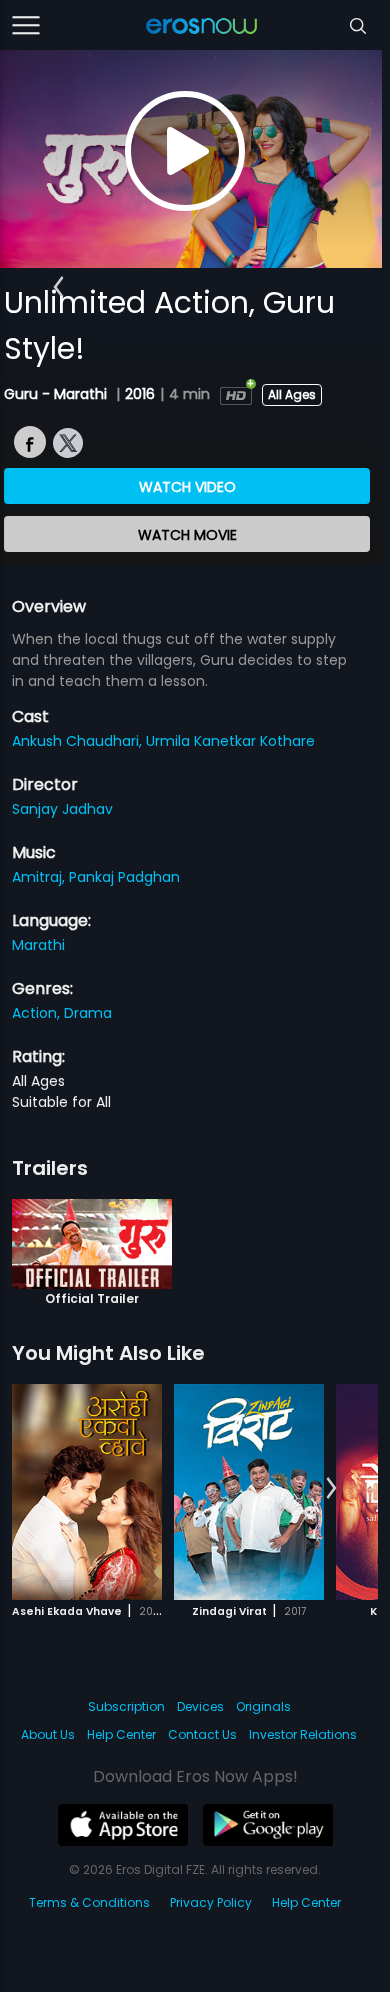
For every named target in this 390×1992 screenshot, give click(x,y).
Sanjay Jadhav (62, 809)
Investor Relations (303, 1734)
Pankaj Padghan (124, 877)
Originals (263, 1706)
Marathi (38, 945)
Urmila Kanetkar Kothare (230, 741)
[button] (58, 287)
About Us (48, 1734)
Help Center (121, 1734)
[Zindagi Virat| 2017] (249, 1492)
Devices (200, 1706)
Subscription (126, 1706)
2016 (140, 394)
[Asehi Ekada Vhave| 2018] (87, 1492)
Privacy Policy (211, 1902)
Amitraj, (40, 877)
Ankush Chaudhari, (79, 741)
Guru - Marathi (57, 394)
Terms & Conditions (89, 1902)
